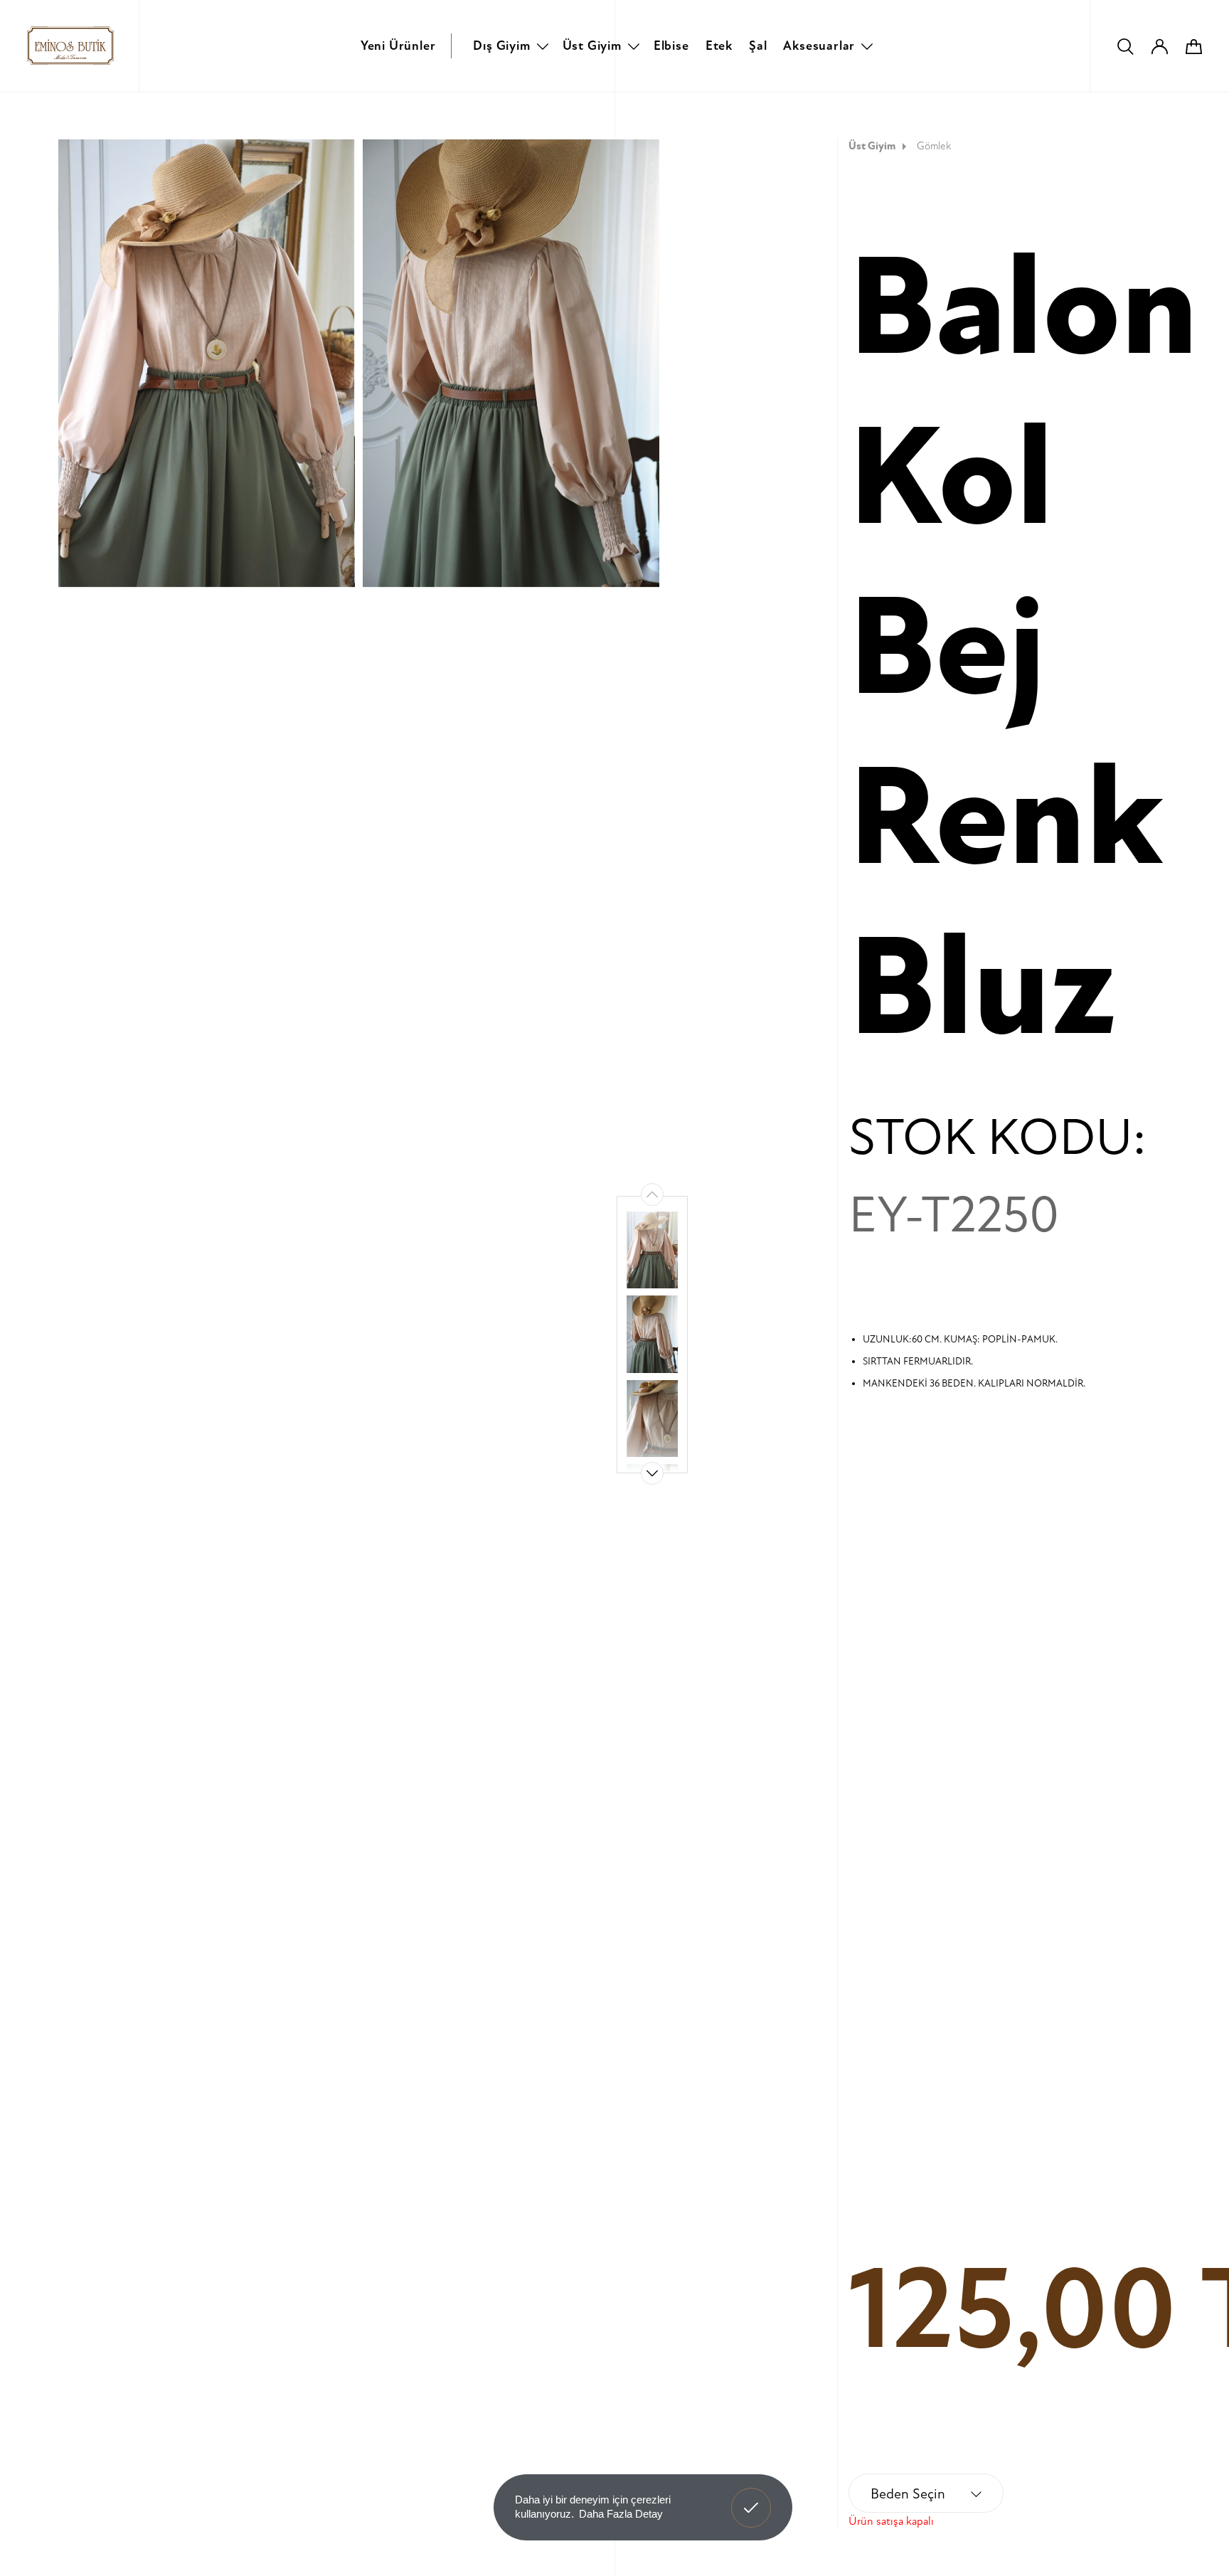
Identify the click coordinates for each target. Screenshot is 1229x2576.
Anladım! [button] (751, 2497)
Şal (758, 46)
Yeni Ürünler (398, 46)
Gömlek (934, 146)
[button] (652, 1473)
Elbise (671, 46)
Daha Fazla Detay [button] (621, 2514)
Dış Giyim (501, 46)
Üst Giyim (592, 46)
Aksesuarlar (819, 46)
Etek (719, 46)
